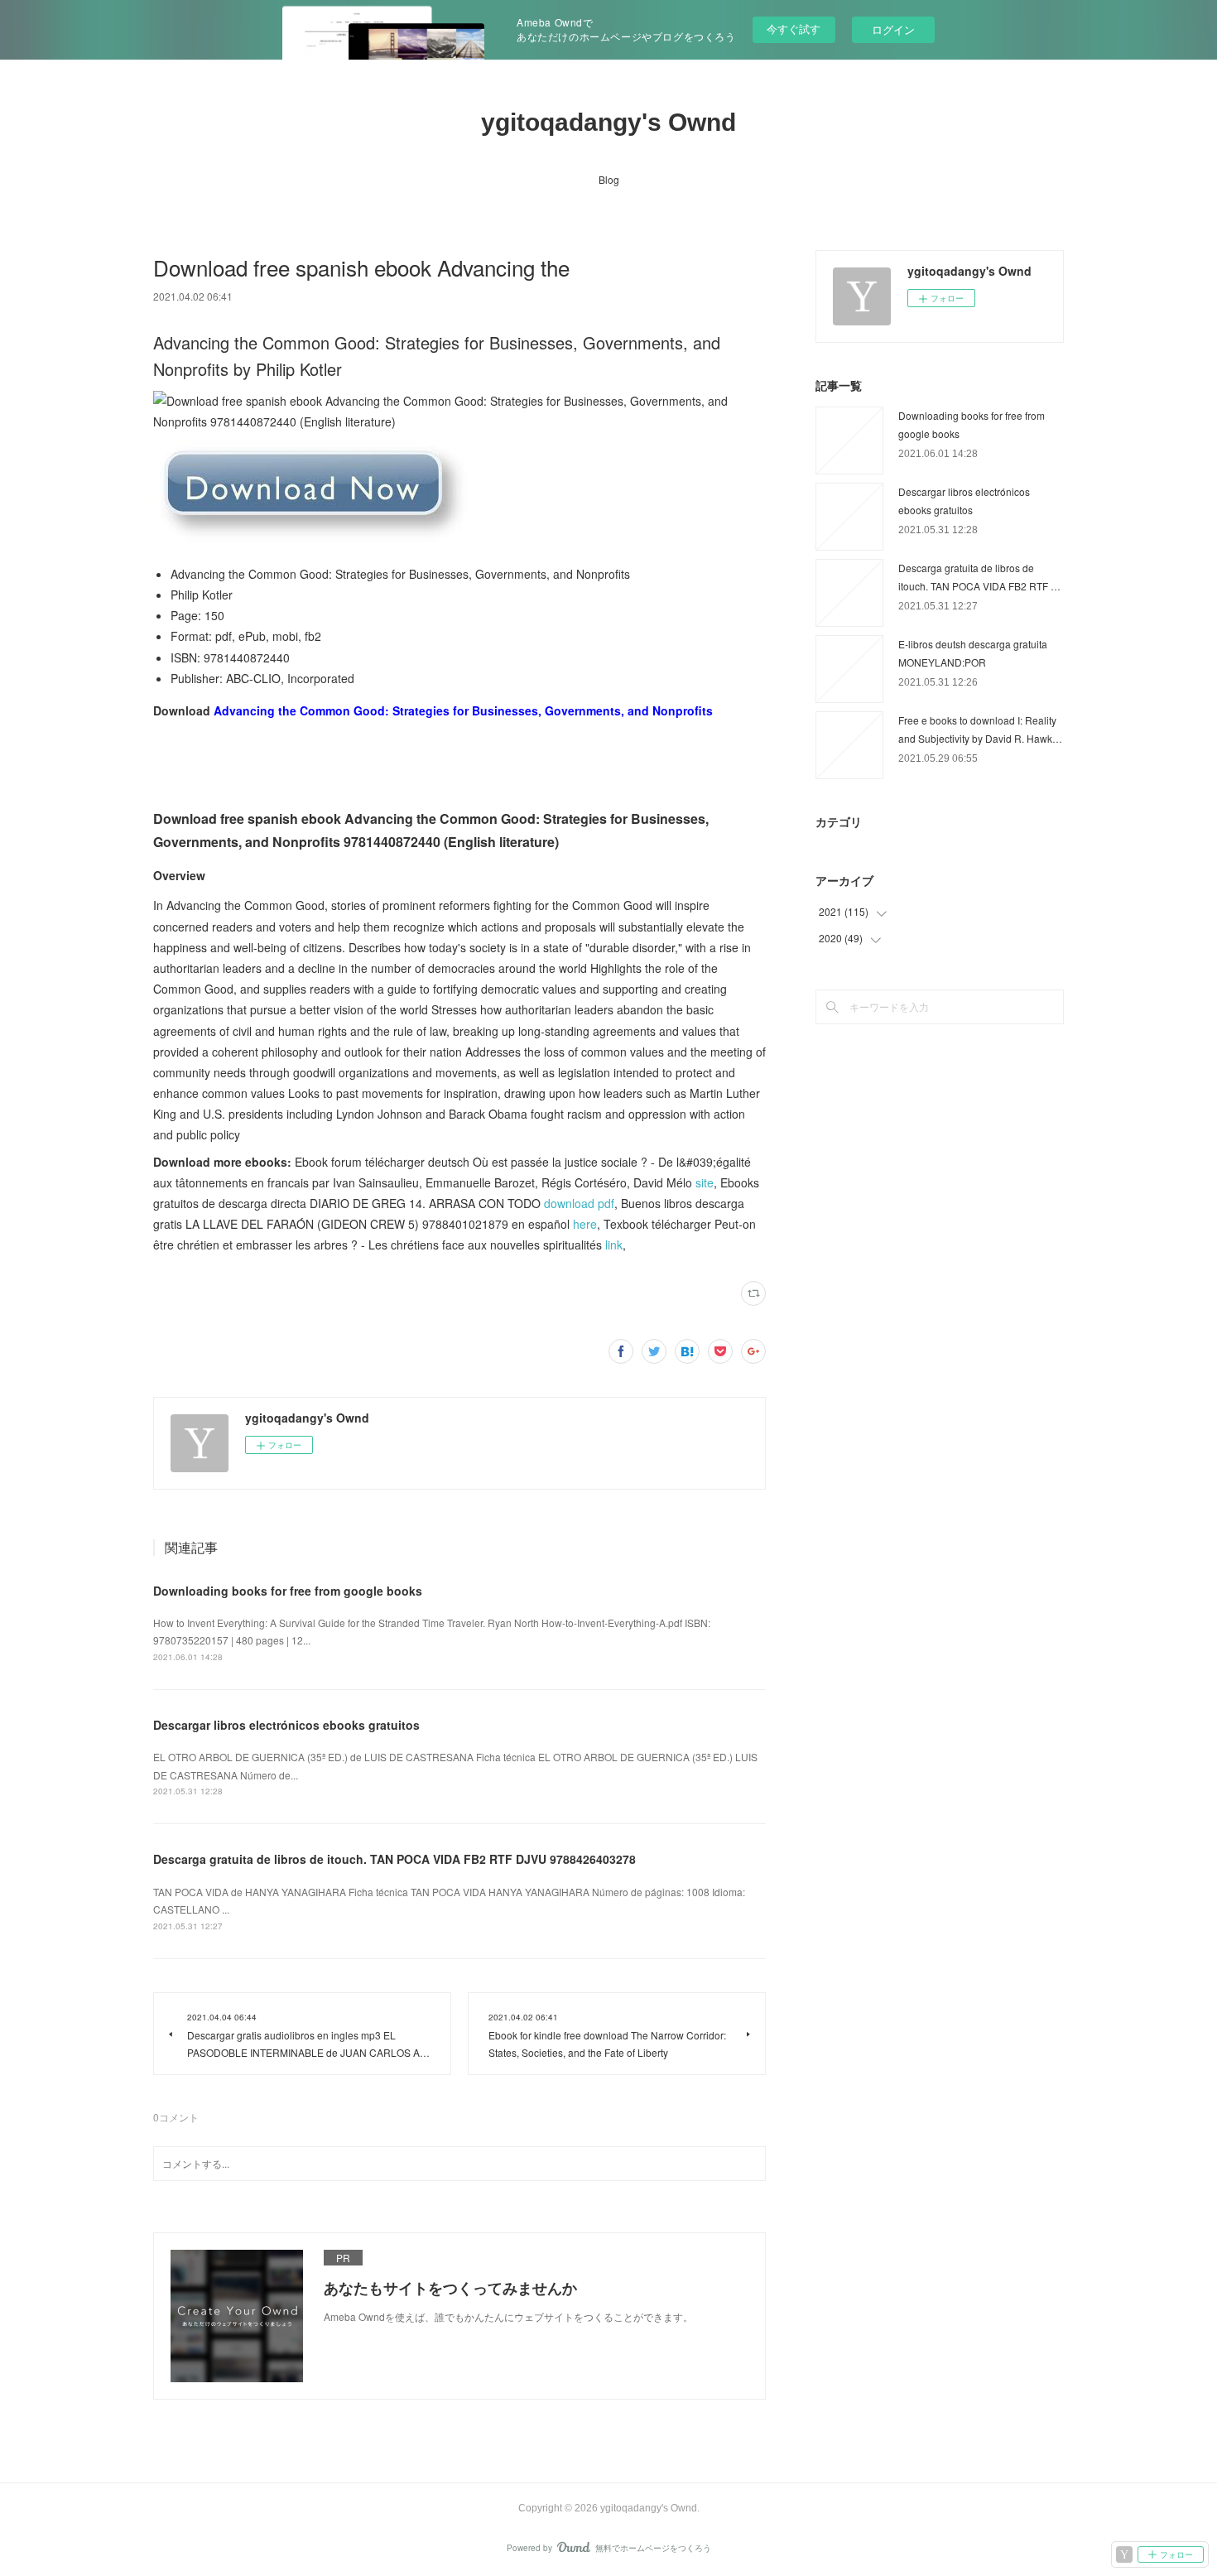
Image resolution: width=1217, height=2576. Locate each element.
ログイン (893, 29)
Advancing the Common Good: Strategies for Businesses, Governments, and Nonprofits (463, 710)
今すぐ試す (794, 29)
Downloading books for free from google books (288, 1591)
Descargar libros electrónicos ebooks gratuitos (286, 1725)
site (705, 1182)
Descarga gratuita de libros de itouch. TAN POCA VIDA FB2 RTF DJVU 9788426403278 (394, 1859)
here (585, 1224)
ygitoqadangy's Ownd (608, 122)
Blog (609, 179)
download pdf (579, 1203)
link (614, 1245)
